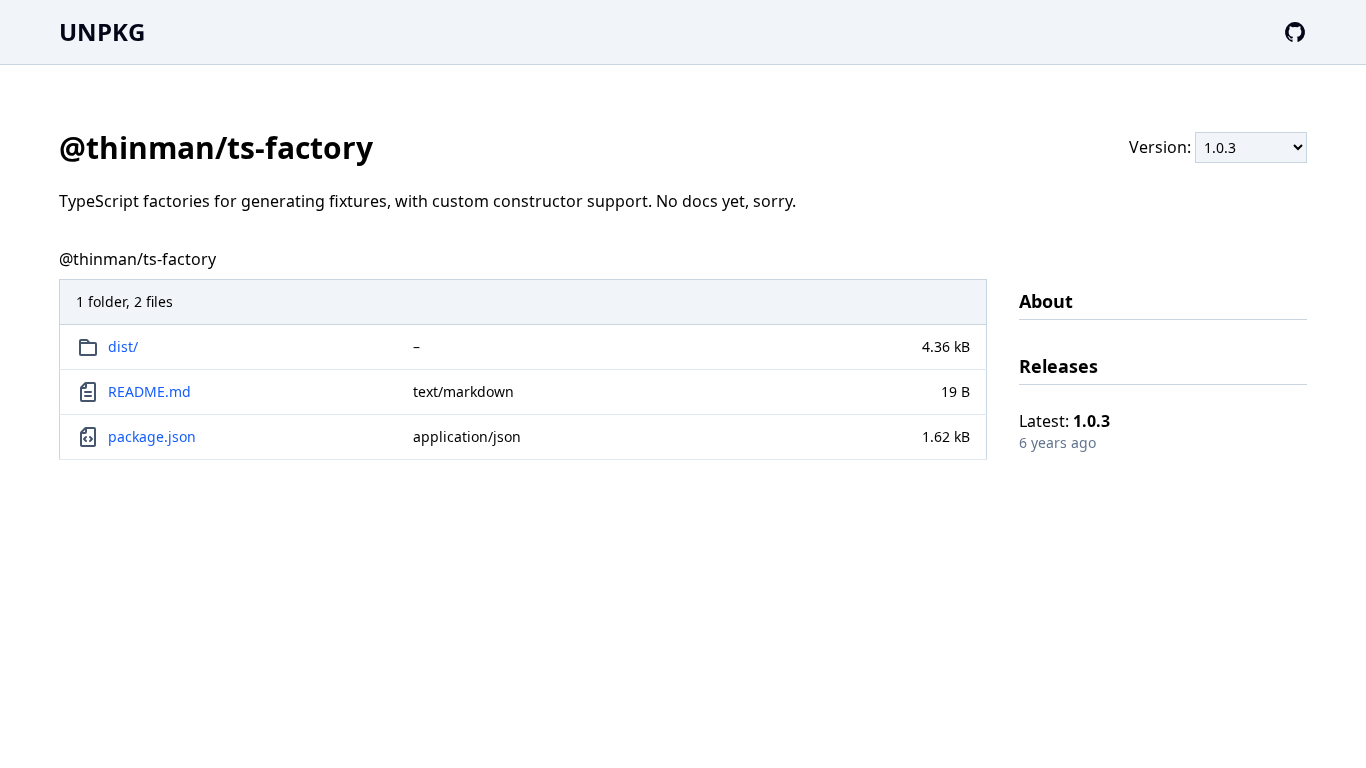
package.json (152, 436)
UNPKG (102, 31)
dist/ (123, 346)
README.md (149, 391)
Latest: (1064, 421)
